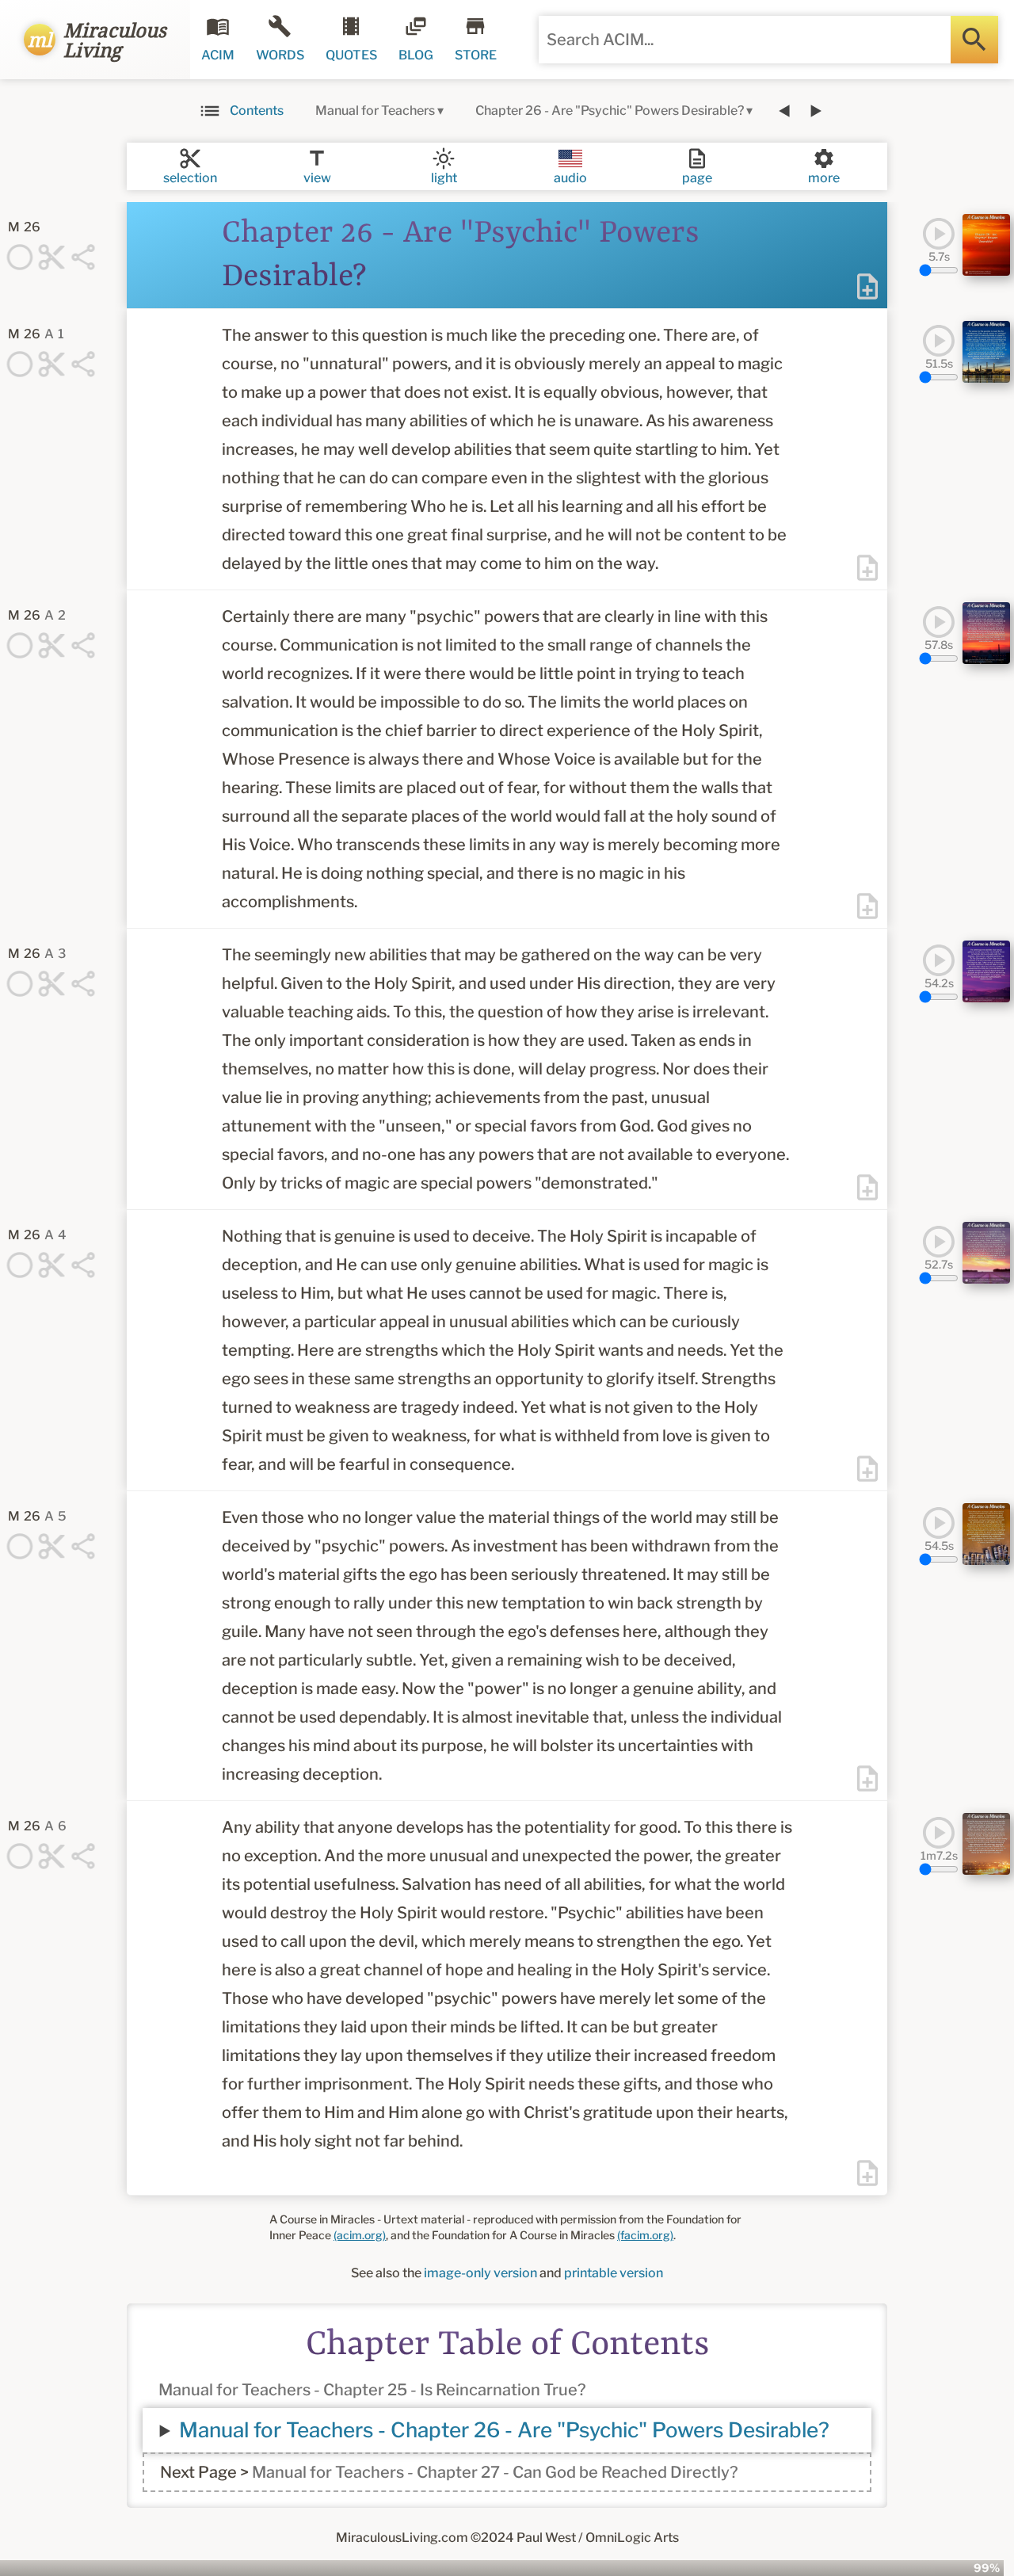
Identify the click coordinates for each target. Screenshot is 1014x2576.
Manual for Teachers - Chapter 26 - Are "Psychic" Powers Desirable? (504, 2430)
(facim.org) (645, 2235)
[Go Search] (974, 40)
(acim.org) (360, 2235)
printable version (614, 2273)
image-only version (480, 2273)
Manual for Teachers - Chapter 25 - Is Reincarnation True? (372, 2390)
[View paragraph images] (986, 245)
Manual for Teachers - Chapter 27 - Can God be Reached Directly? (495, 2472)
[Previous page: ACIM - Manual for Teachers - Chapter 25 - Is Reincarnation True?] (784, 111)
